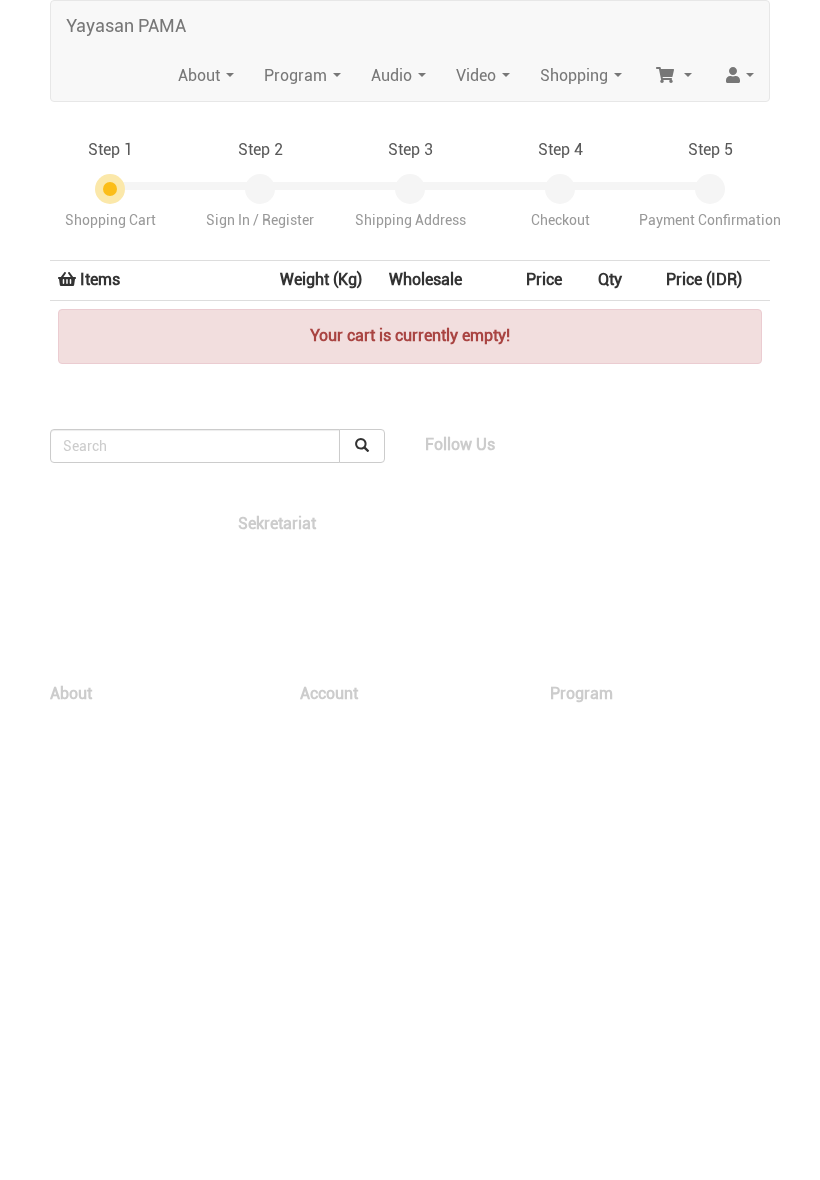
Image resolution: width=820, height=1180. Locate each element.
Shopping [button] (585, 81)
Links (65, 741)
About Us (76, 721)
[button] (672, 76)
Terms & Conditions (355, 781)
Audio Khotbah (591, 761)
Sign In (319, 721)
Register (324, 741)
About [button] (210, 81)
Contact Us (81, 761)
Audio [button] (402, 81)
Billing (317, 761)
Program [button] (306, 81)
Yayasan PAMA (126, 25)
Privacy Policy (341, 801)
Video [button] (487, 81)
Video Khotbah (591, 741)
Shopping (576, 721)
